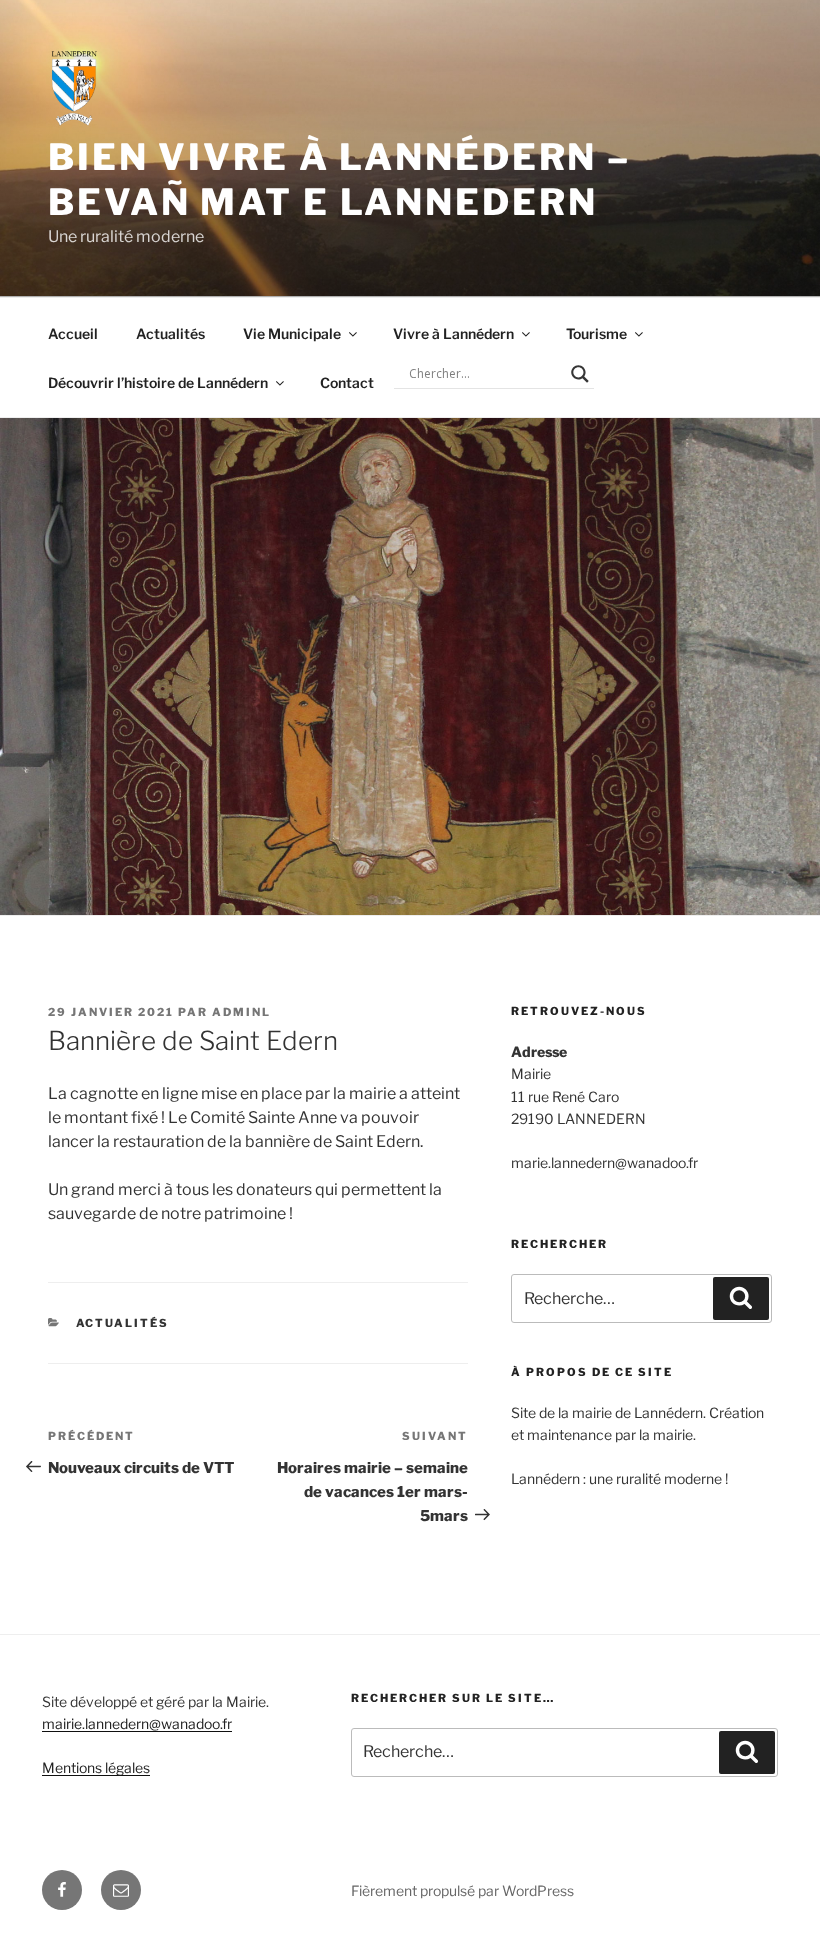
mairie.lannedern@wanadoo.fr (137, 1723)
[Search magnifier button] (580, 374)
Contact (347, 382)
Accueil (73, 333)
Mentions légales (96, 1767)
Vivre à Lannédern (453, 333)
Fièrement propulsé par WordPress (462, 1890)
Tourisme (596, 333)
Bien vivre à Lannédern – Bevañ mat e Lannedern (339, 179)
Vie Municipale (292, 333)
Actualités (170, 333)
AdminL (241, 1012)
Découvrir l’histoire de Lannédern (158, 382)
